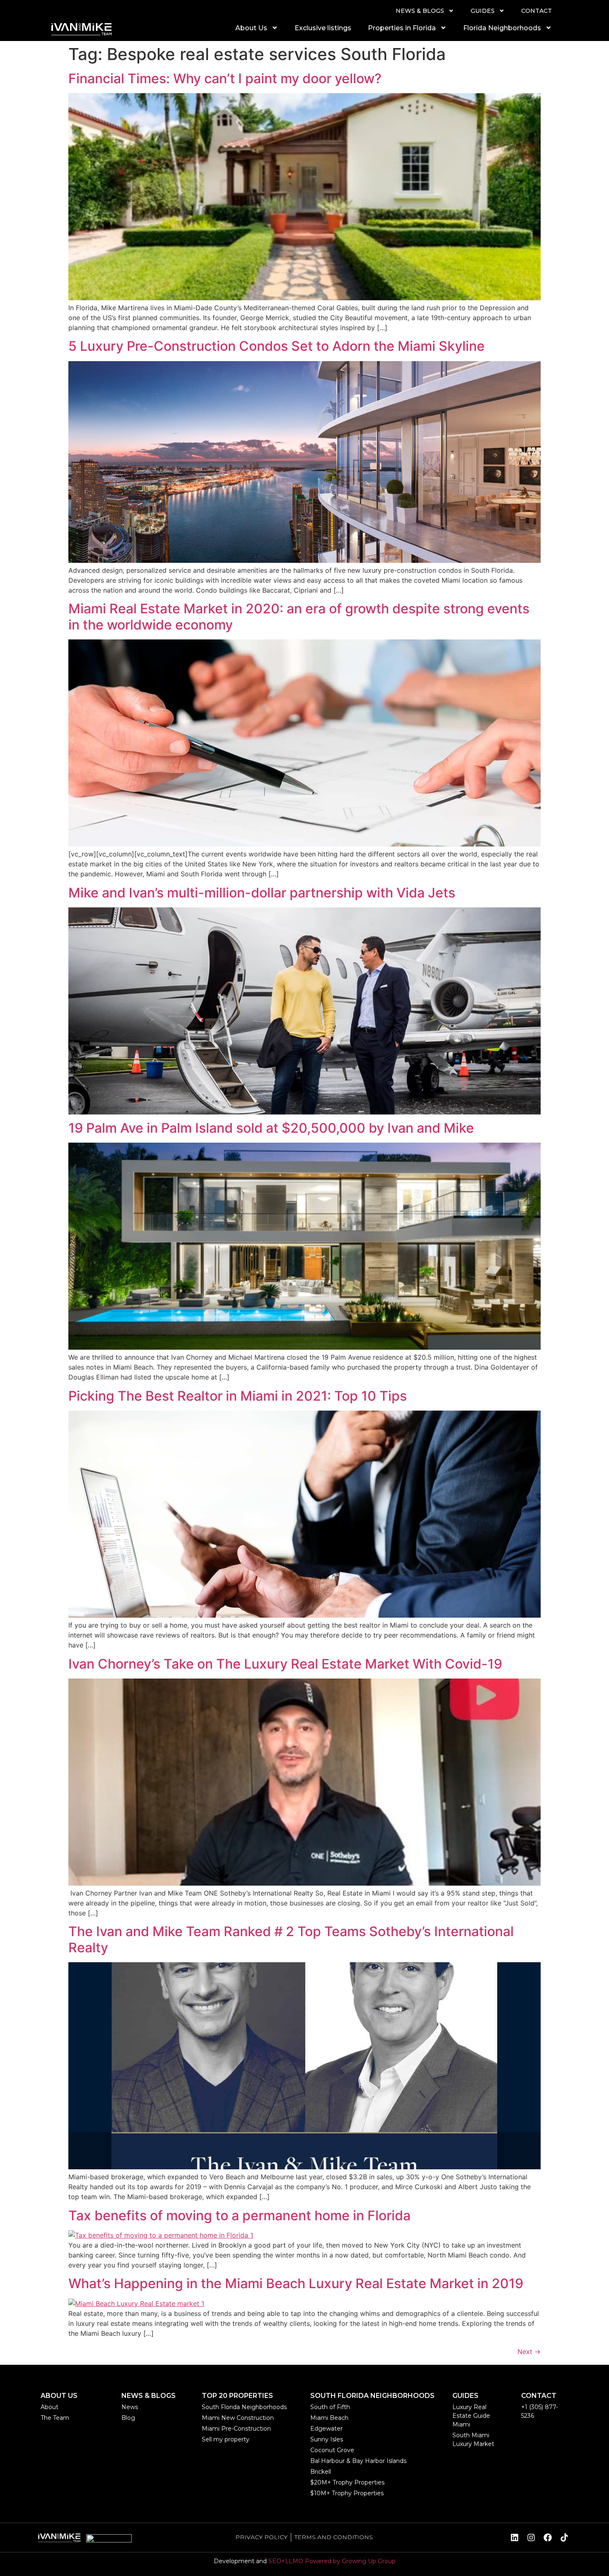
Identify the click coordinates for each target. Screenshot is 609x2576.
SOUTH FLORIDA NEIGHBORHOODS (372, 2396)
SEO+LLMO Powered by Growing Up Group (332, 2561)
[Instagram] (531, 2537)
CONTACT (536, 11)
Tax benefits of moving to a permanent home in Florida (239, 2215)
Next (529, 2352)
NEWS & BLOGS (420, 11)
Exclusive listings (323, 28)
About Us (251, 28)
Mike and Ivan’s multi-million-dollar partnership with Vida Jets (262, 893)
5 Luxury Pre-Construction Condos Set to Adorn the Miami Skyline (277, 346)
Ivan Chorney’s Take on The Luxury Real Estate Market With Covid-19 (285, 1664)
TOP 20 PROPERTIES (237, 2396)
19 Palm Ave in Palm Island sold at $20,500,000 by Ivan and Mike (271, 1128)
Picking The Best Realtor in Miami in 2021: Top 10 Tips (238, 1396)
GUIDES (483, 11)
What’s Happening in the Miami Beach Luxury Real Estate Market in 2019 (296, 2283)
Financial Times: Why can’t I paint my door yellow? (225, 78)
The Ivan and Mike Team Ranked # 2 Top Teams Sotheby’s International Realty (291, 1939)
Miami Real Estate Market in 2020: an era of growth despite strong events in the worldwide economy (299, 616)
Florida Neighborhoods (502, 28)
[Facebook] (548, 2537)
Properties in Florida (402, 28)
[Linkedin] (515, 2537)
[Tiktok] (564, 2537)
